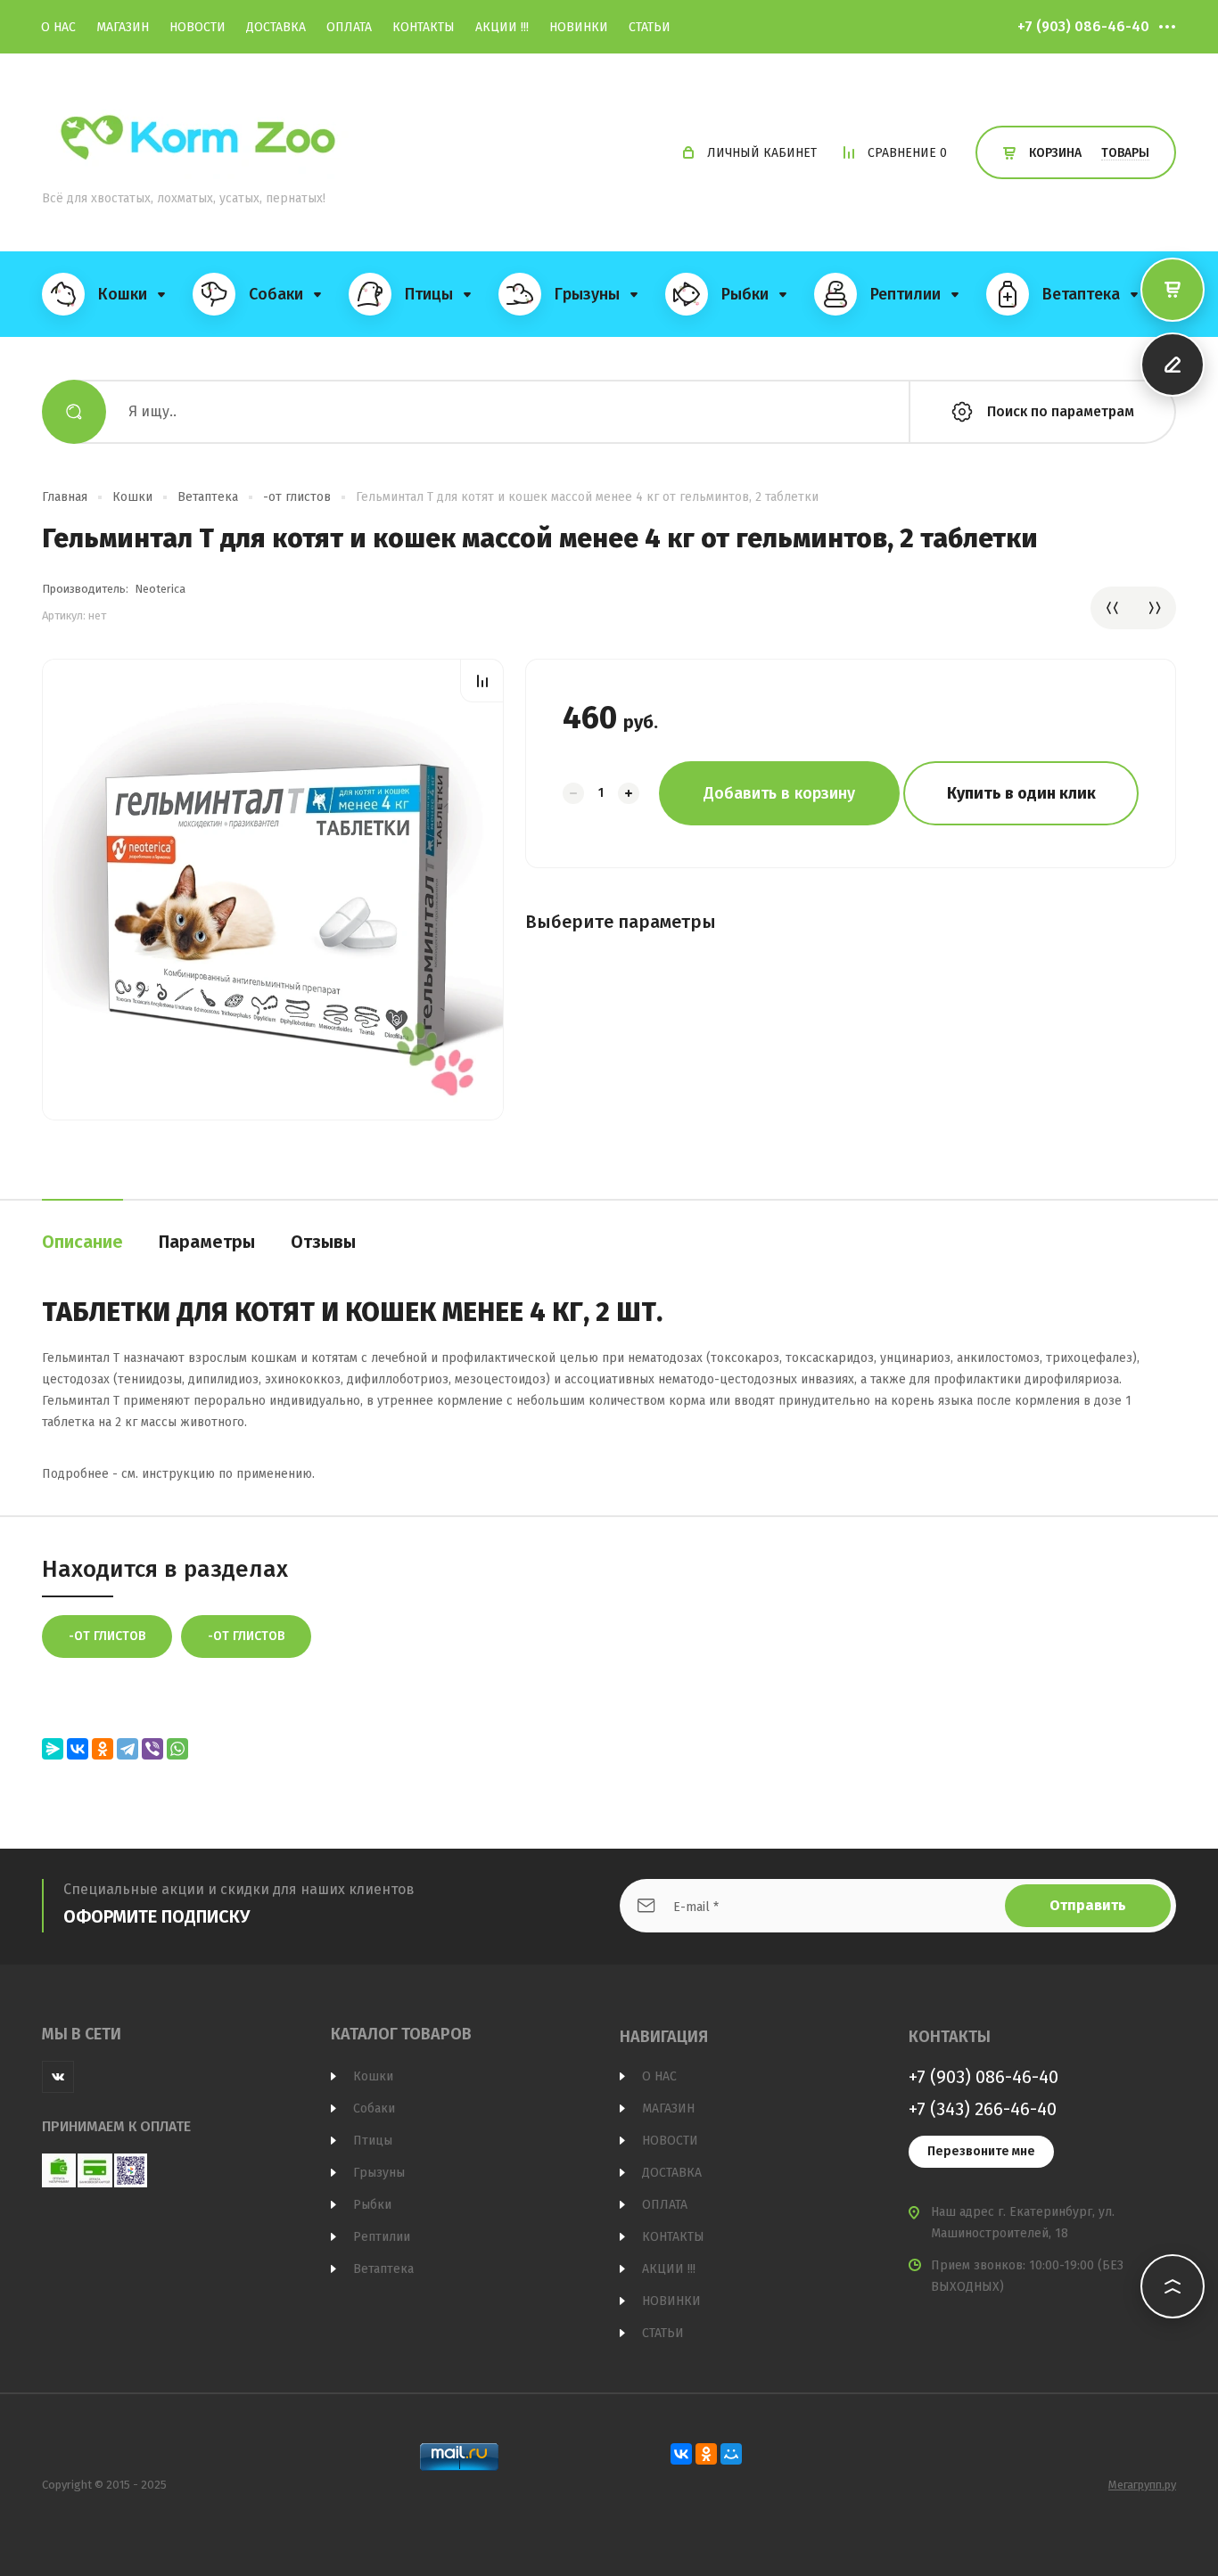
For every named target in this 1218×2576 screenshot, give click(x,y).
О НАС (58, 27)
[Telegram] (128, 1749)
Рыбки (372, 2205)
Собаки (374, 2108)
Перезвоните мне (981, 2151)
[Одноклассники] (103, 1749)
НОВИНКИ (579, 27)
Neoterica (160, 589)
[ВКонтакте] (78, 1749)
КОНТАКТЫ (424, 27)
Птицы (373, 2141)
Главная (65, 497)
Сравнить (482, 681)
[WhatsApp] (177, 1749)
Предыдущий (1112, 608)
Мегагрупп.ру (1142, 2485)
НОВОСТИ (198, 27)
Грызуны (379, 2173)
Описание (82, 1242)
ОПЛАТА (349, 27)
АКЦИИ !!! (502, 27)
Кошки (132, 497)
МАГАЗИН (123, 27)
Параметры (207, 1242)
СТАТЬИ (650, 27)
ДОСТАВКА (276, 27)
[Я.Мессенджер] (53, 1749)
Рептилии (382, 2237)
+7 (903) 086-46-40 (1083, 26)
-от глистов (297, 497)
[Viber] (152, 1749)
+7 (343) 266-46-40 (983, 2109)
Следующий (1155, 608)
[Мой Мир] (731, 2454)
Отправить (1088, 1905)
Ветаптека (208, 497)
